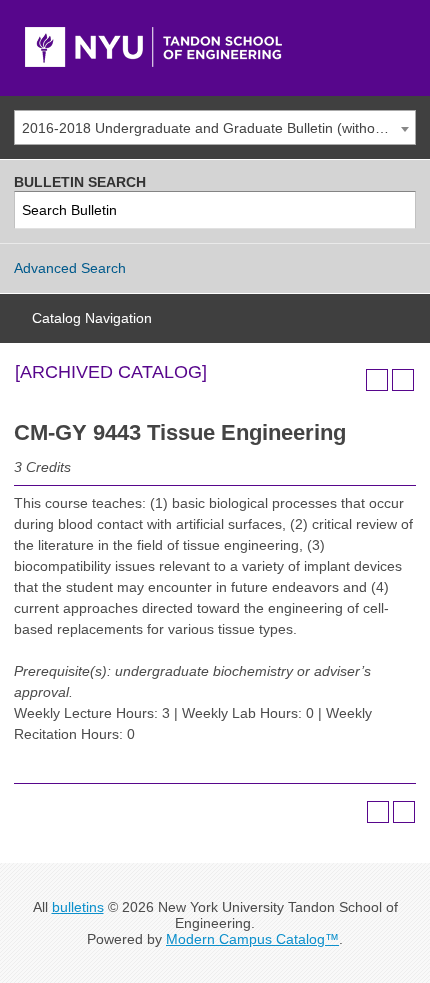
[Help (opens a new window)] (403, 380)
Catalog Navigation (92, 318)
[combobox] (215, 127)
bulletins (78, 907)
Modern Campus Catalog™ (252, 939)
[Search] (397, 210)
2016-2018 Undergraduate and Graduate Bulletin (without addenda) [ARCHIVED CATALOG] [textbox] (218, 128)
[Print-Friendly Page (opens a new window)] (377, 380)
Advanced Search (70, 268)
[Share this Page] (351, 380)
